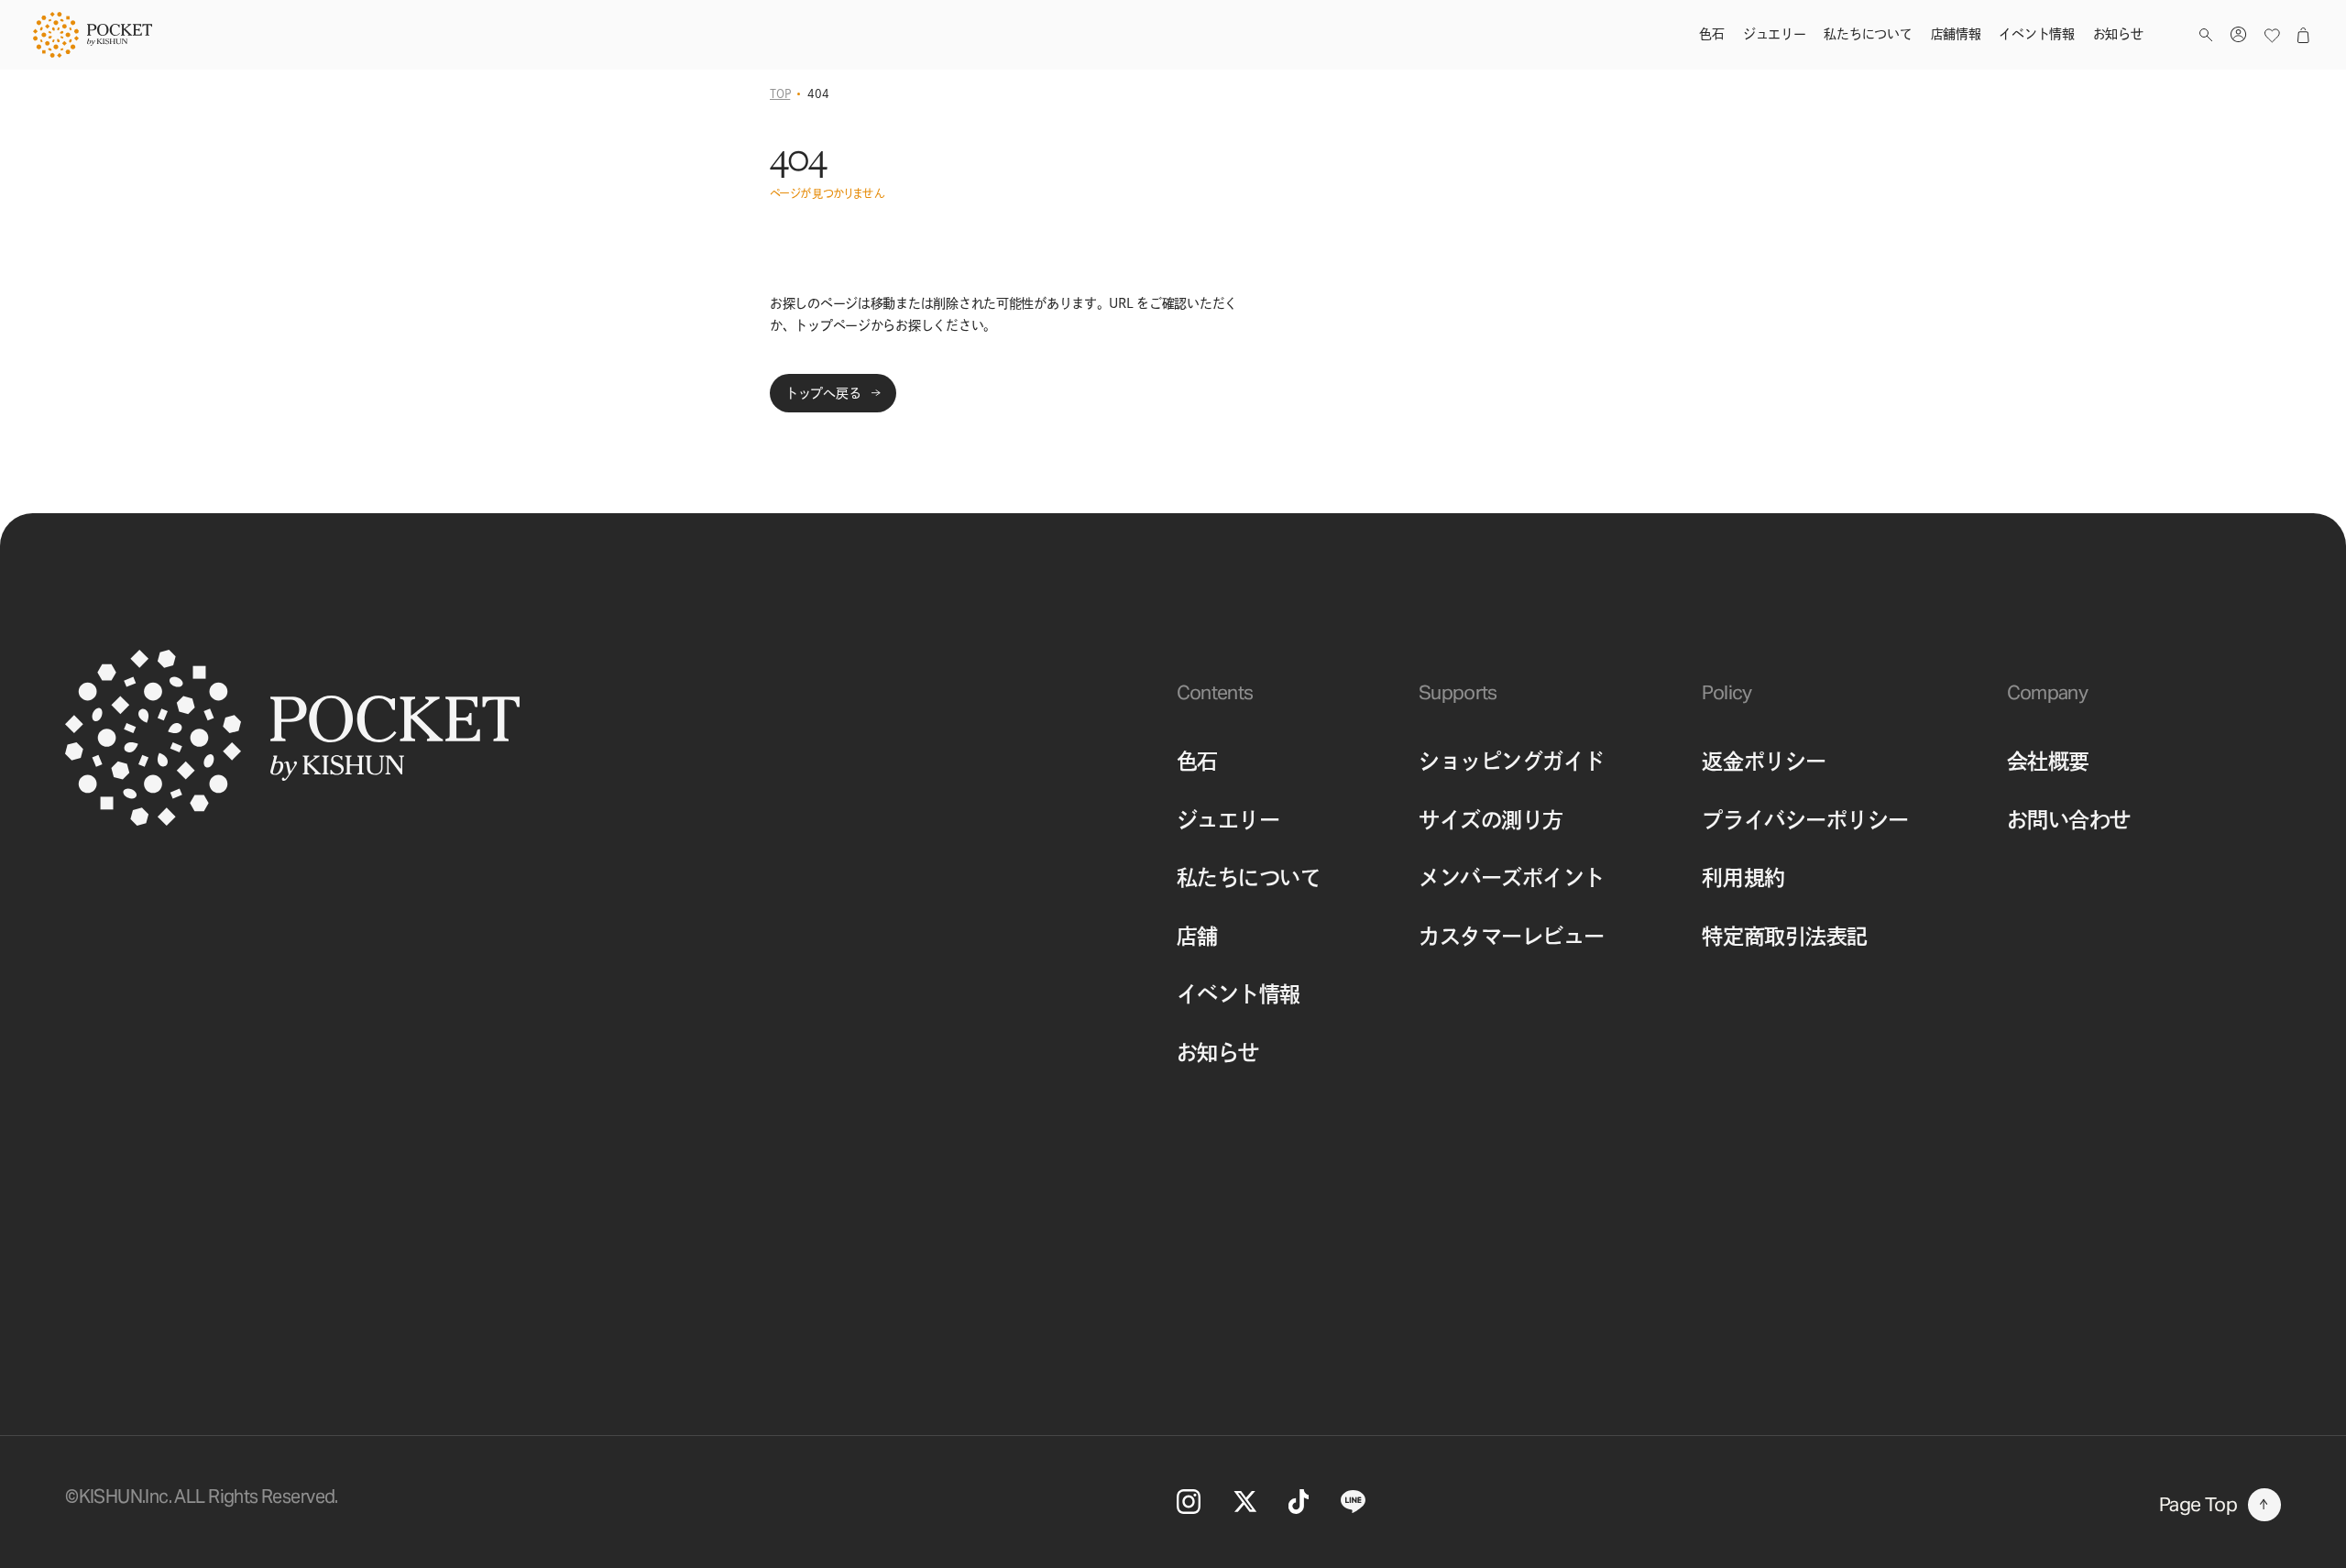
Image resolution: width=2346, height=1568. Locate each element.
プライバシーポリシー (1805, 820)
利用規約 (1743, 877)
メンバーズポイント (1512, 877)
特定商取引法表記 (1784, 936)
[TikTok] (1298, 1501)
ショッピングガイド (1512, 761)
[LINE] (1353, 1502)
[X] (1245, 1501)
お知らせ (1218, 1053)
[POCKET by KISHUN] (93, 35)
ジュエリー (1228, 820)
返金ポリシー (1764, 761)
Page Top (2198, 1504)
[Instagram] (1189, 1502)
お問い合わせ (2069, 820)
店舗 (1197, 936)
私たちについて (1249, 877)
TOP (780, 93)
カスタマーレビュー (1512, 936)
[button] (2206, 35)
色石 (1197, 761)
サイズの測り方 (1491, 820)
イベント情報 (1239, 994)
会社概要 (2048, 761)
